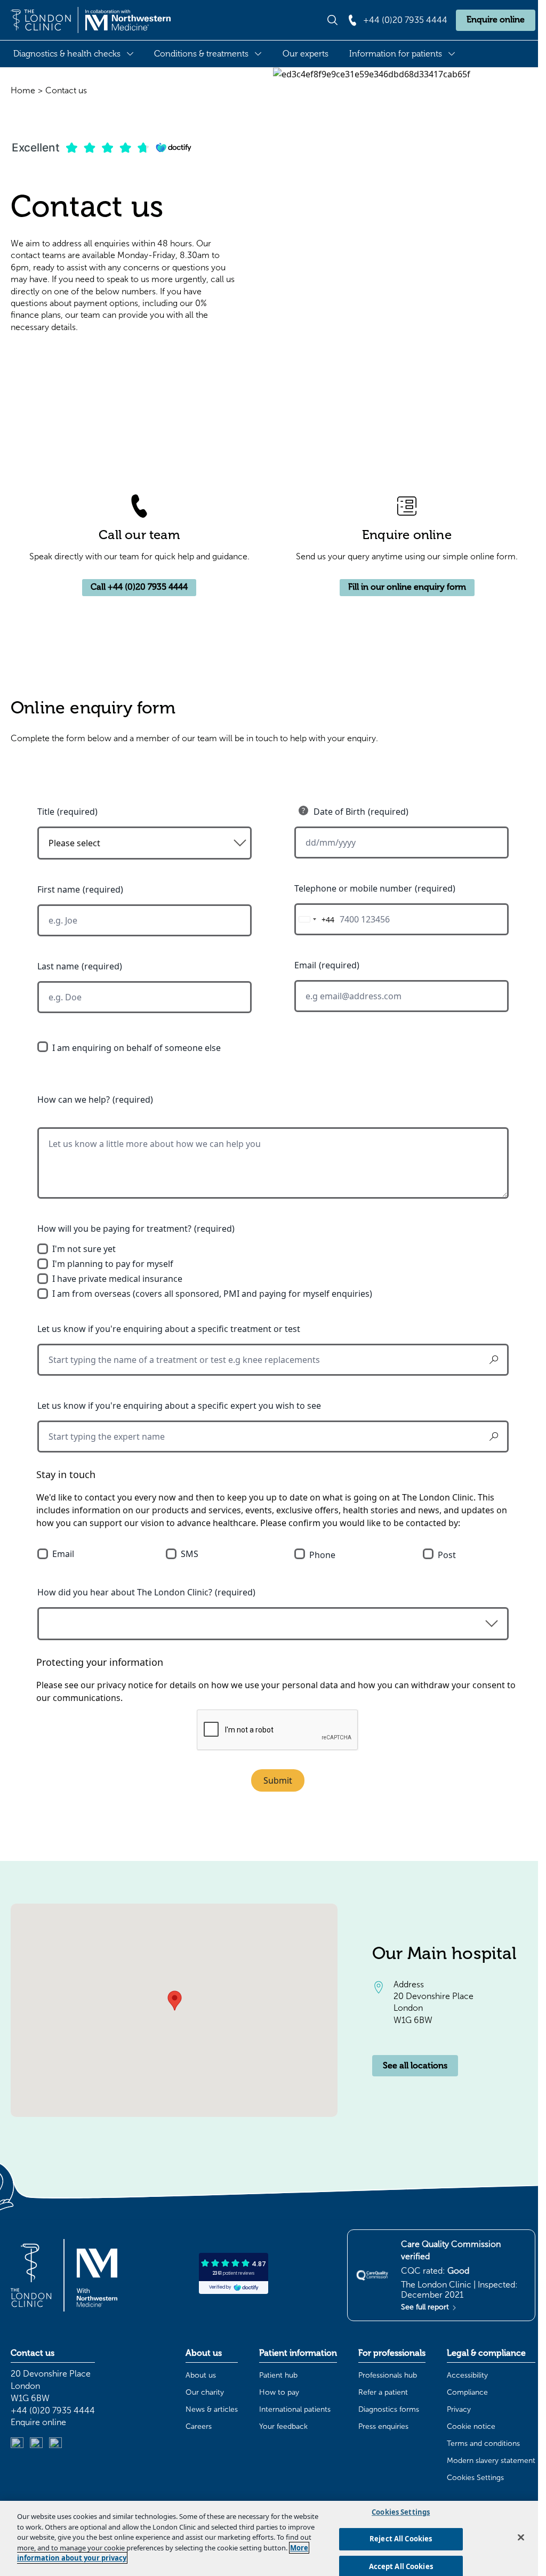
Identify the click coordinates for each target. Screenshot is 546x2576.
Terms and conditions (483, 2443)
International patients (295, 2409)
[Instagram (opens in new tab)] (36, 2444)
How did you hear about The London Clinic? (125, 1592)
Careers (199, 2426)
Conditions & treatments (201, 54)
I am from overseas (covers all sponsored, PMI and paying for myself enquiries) (212, 1294)
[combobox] (315, 919)
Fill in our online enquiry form (407, 587)
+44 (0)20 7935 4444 (53, 2410)
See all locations (415, 2066)
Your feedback (283, 2426)
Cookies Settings (475, 2478)
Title (46, 812)
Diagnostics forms (389, 2409)
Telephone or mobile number (353, 888)
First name (59, 889)
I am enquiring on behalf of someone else (136, 1048)
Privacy (459, 2409)
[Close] (521, 2537)
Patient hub (278, 2375)
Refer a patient (383, 2392)
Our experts (306, 54)
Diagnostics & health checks (67, 54)
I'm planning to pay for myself (113, 1264)
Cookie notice (471, 2426)
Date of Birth (339, 812)
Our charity (205, 2392)
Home (23, 90)
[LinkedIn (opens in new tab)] (17, 2444)
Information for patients (396, 54)
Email (305, 965)
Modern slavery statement (491, 2461)
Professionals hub (388, 2375)
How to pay (279, 2392)
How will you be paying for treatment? (114, 1229)
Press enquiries (383, 2426)
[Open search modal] (332, 20)
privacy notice (125, 1685)
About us (201, 2375)
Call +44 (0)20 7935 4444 (139, 587)
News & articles (212, 2409)
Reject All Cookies (401, 2539)
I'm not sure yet (84, 1249)
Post (447, 1555)
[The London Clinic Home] (91, 20)
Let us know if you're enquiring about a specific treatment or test (169, 1329)
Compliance (467, 2392)
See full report (426, 2307)
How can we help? (74, 1100)
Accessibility (467, 2375)
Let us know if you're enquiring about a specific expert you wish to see (179, 1406)
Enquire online (496, 20)
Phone (322, 1555)
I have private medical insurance (117, 1279)
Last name (58, 966)
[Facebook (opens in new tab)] (55, 2444)
